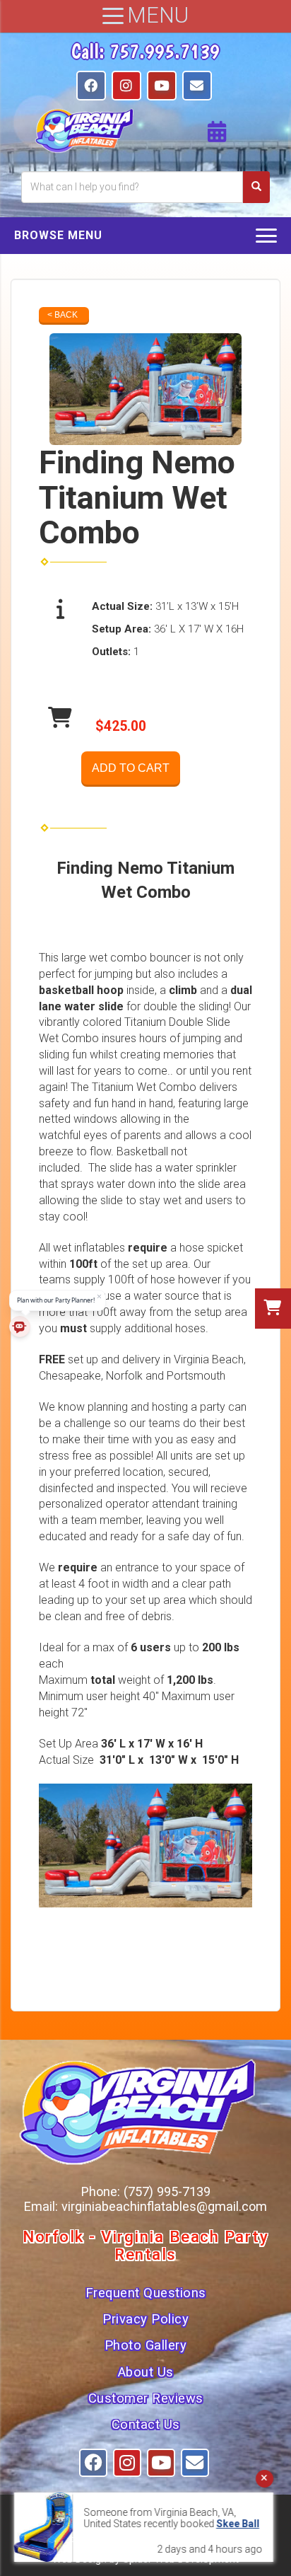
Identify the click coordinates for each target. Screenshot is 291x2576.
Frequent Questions (146, 2293)
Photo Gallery (146, 2345)
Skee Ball (206, 2524)
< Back (63, 315)
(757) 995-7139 (167, 2191)
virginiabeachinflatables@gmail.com (164, 2206)
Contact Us (146, 2425)
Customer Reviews (146, 2398)
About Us (146, 2372)
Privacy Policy (145, 2319)
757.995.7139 (165, 51)
